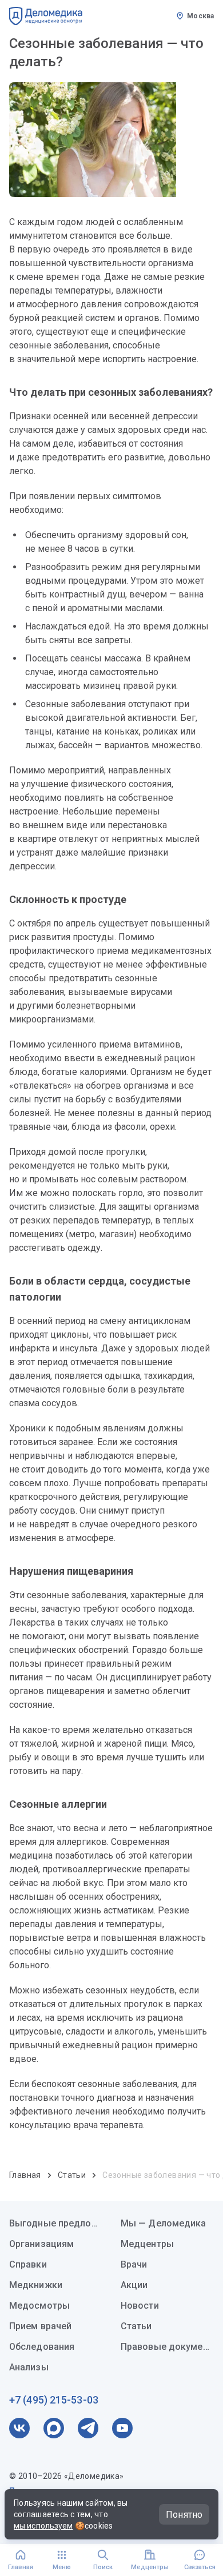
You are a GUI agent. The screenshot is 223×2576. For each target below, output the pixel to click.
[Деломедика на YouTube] (122, 2428)
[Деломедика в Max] (54, 2428)
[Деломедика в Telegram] (88, 2428)
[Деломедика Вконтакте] (19, 2428)
